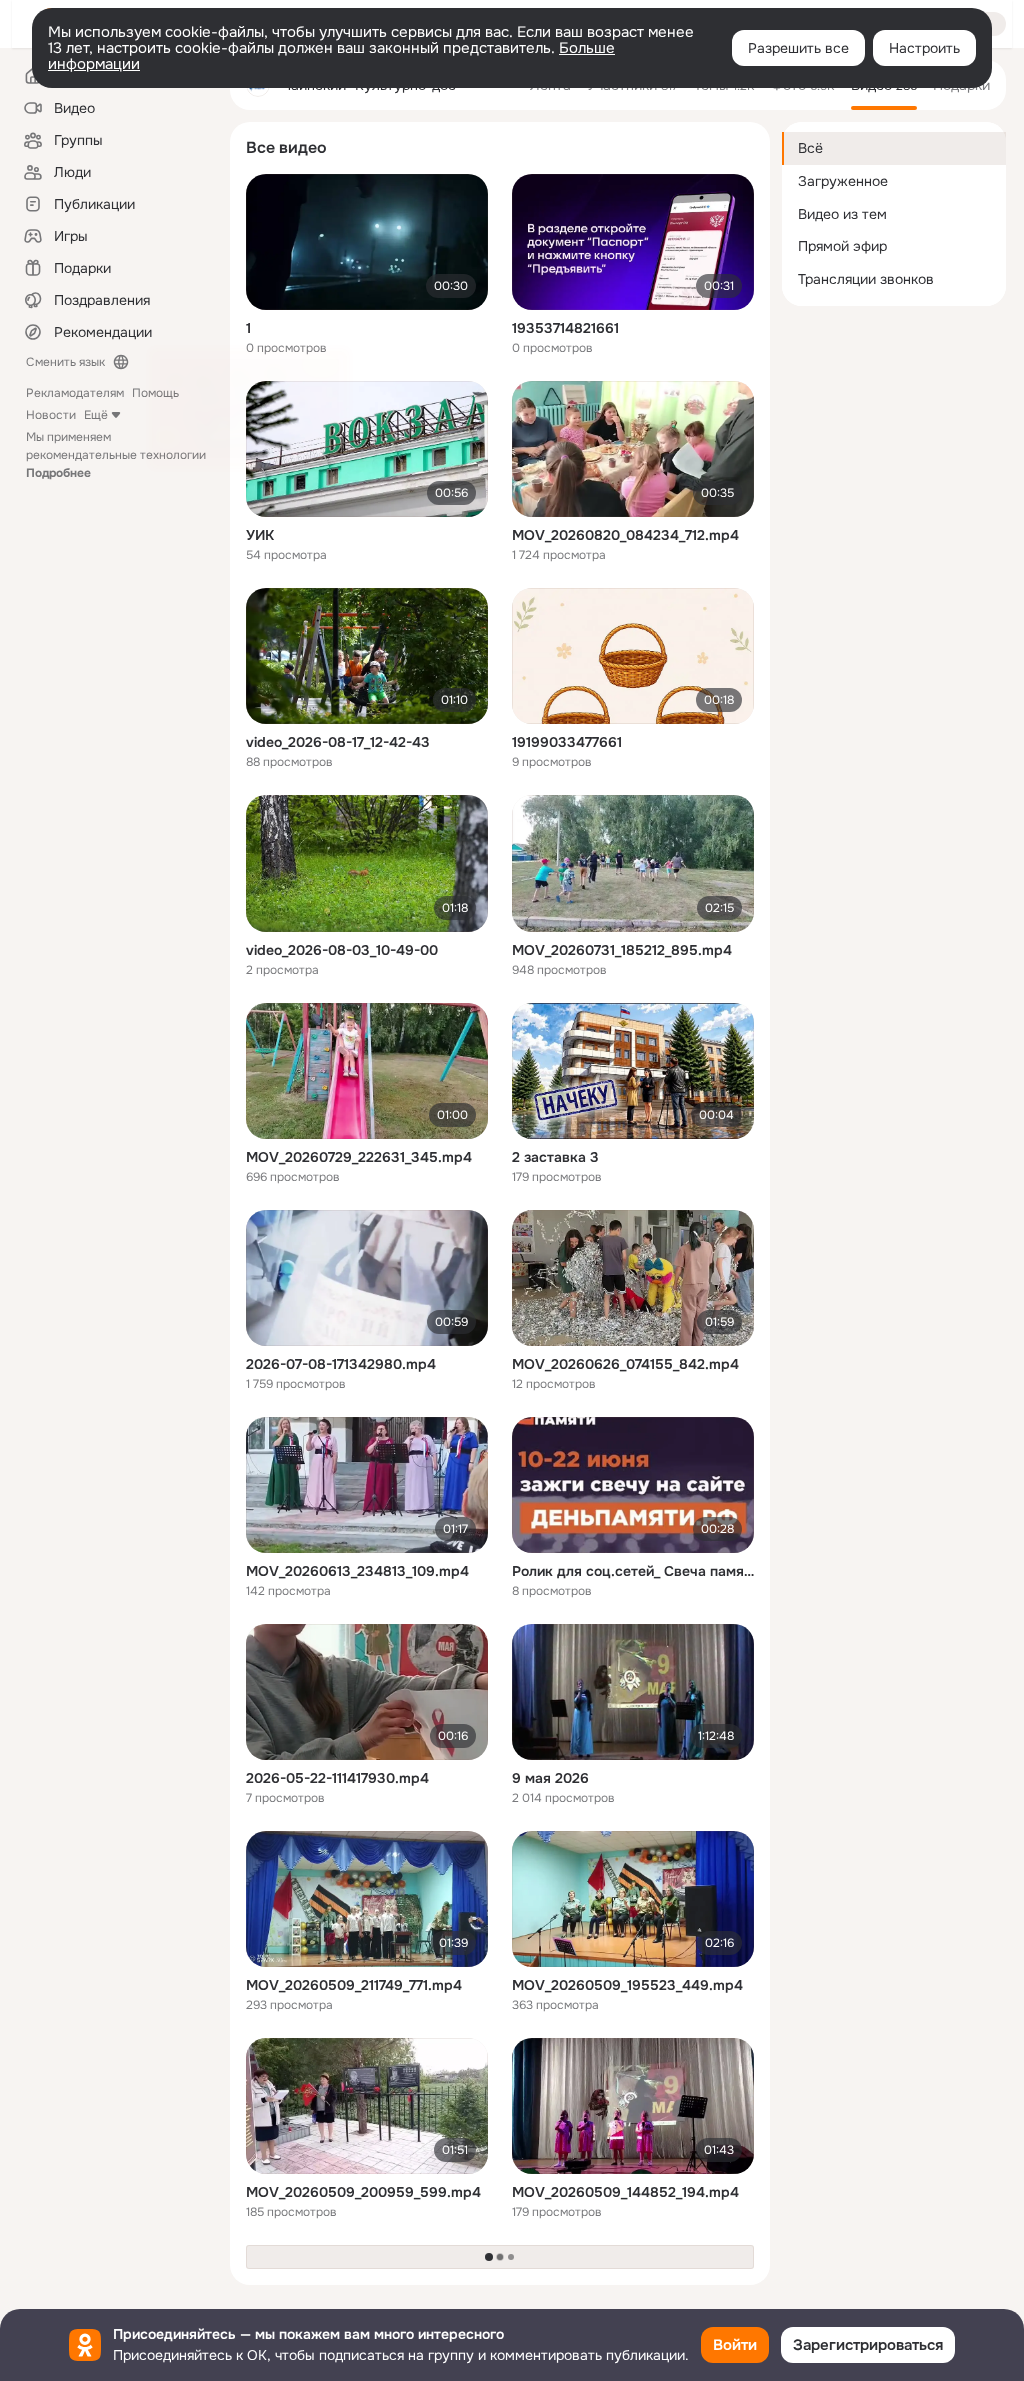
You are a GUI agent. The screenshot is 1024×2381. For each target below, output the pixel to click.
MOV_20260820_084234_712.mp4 (625, 535)
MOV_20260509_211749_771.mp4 (354, 1985)
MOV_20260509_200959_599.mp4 (363, 2192)
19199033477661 (567, 742)
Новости (51, 415)
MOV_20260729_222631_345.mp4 (359, 1157)
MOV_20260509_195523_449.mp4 (627, 1985)
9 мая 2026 (550, 1778)
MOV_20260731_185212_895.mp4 (622, 950)
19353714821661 (565, 328)
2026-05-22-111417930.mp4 (337, 1778)
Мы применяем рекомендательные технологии (116, 455)
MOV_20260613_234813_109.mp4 (357, 1571)
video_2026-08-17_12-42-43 (338, 742)
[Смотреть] (367, 242)
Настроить (924, 48)
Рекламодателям (75, 393)
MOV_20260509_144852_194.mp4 (625, 2192)
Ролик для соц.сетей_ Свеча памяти (633, 1571)
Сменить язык (65, 362)
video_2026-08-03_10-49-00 (342, 950)
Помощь (155, 393)
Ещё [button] (96, 415)
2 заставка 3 (555, 1157)
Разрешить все (798, 48)
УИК (260, 535)
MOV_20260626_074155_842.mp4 (625, 1364)
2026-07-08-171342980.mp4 (341, 1364)
